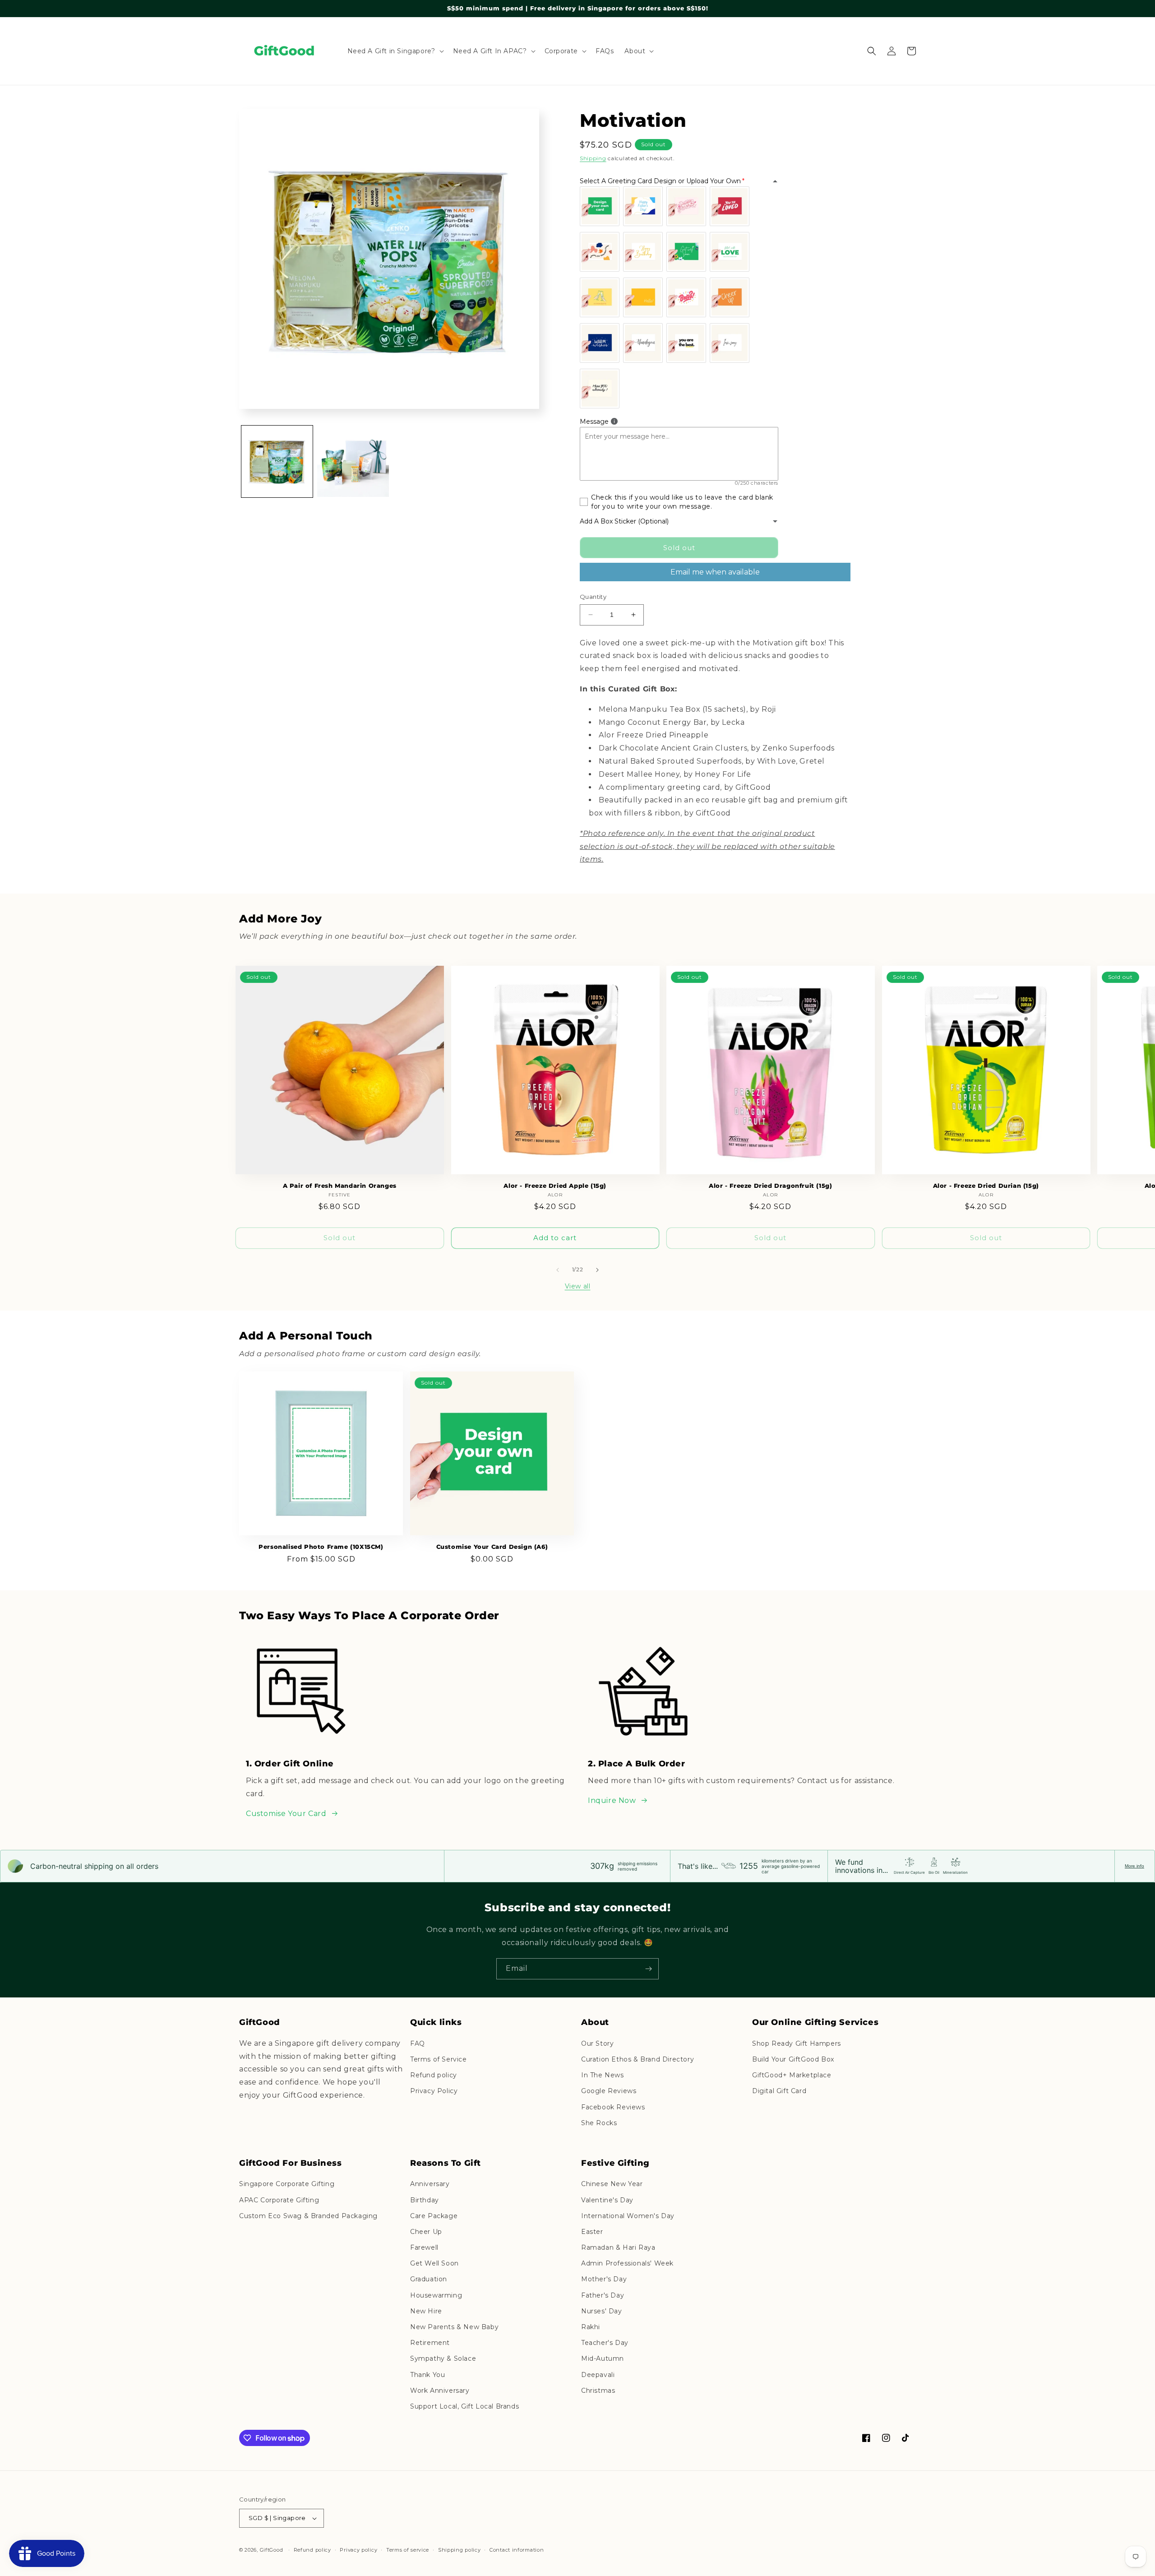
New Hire (426, 2311)
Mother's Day (604, 2279)
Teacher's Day (605, 2343)
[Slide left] (558, 1270)
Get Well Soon (434, 2263)
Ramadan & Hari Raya (618, 2247)
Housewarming (436, 2295)
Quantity (593, 597)
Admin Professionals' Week (627, 2263)
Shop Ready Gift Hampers (797, 2043)
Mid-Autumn (603, 2358)
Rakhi (591, 2327)
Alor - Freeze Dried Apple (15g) (555, 1186)
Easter (592, 2232)
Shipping (593, 158)
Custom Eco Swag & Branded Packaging (308, 2216)
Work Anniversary (440, 2391)
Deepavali (598, 2375)
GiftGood (272, 2550)
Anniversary (430, 2184)
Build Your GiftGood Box (793, 2059)
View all (578, 1286)
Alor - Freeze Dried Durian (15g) (986, 1186)
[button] (395, 51)
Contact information (517, 2550)
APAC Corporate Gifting (279, 2200)
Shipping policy (460, 2550)
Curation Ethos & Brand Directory (638, 2059)
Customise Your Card (286, 1814)
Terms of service (408, 2550)
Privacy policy (358, 2550)
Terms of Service (439, 2059)
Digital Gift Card (779, 2091)
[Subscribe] (648, 1969)
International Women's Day (628, 2216)
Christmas (598, 2391)
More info (1134, 1866)
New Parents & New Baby (454, 2327)
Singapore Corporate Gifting (287, 2184)
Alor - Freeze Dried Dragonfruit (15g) (770, 1186)
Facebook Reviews (613, 2107)
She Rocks (599, 2123)
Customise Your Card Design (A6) (492, 1547)
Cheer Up (426, 2232)
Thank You (427, 2375)
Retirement (430, 2343)
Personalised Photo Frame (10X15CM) (321, 1547)
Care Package (434, 2216)
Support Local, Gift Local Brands (464, 2406)
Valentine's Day (607, 2200)
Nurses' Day (602, 2311)
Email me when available (715, 572)
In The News (603, 2075)
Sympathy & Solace (443, 2358)
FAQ (418, 2043)
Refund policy (434, 2075)
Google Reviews (609, 2091)
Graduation (429, 2279)
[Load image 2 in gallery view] (353, 461)
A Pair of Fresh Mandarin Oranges (340, 1186)
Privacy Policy (434, 2091)
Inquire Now (612, 1800)
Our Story (597, 2043)
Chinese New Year (612, 2184)
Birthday (425, 2200)
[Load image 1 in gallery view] (277, 461)
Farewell (424, 2247)
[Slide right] (597, 1270)
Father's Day (603, 2295)
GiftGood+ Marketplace (792, 2075)
